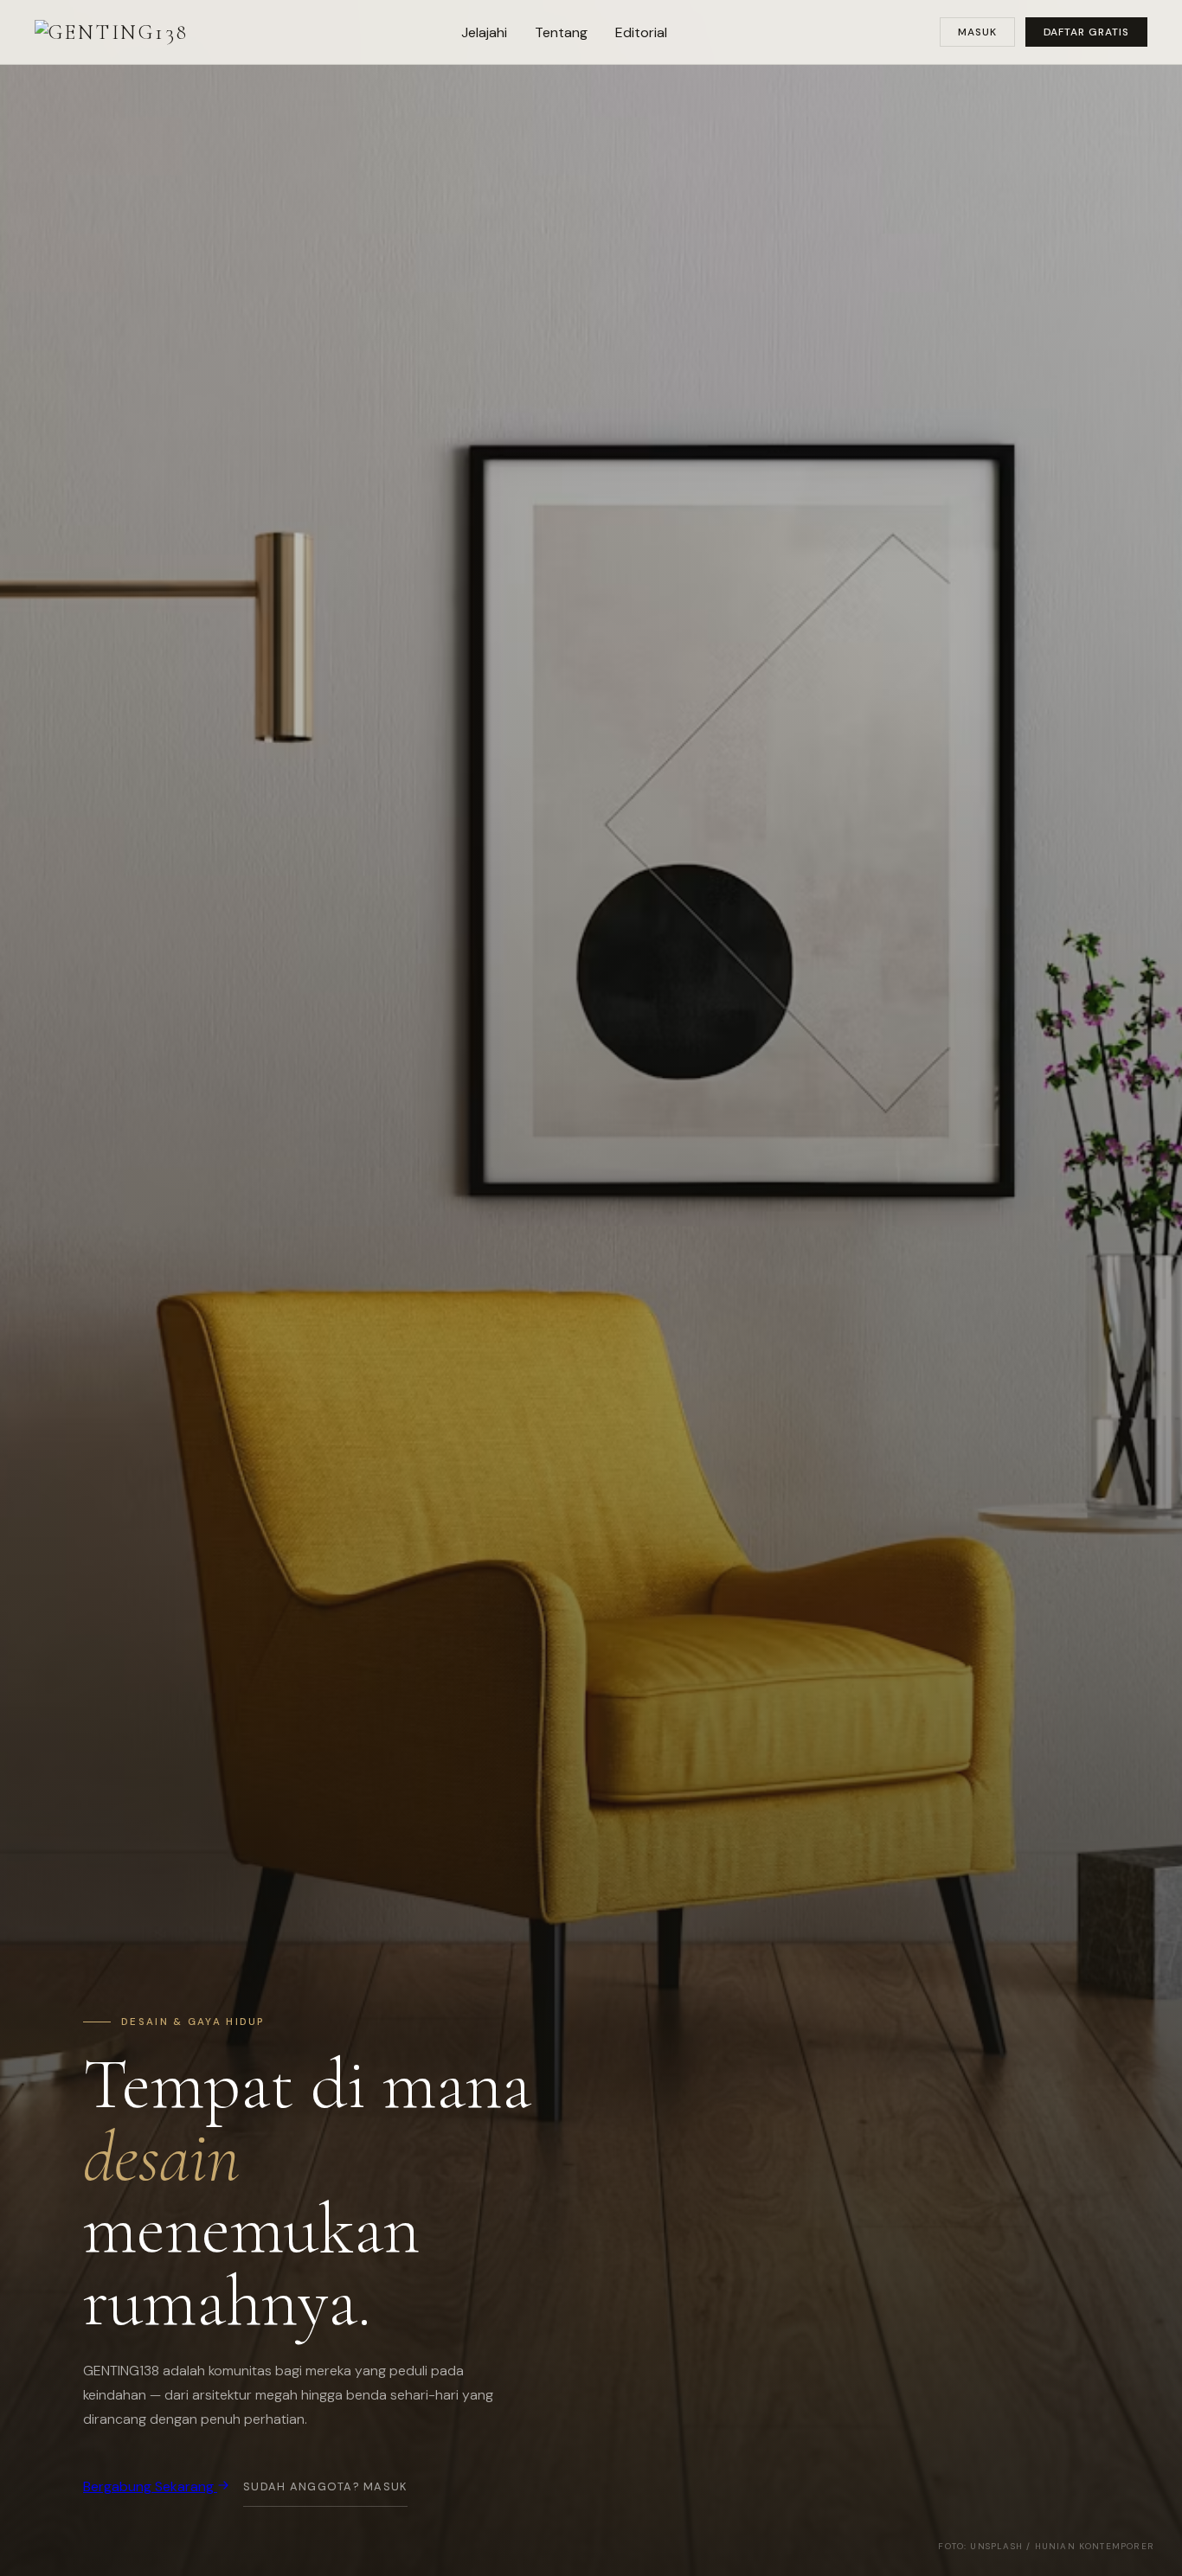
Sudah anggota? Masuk (325, 2486)
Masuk (977, 32)
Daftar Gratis (1086, 32)
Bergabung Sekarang (150, 2486)
